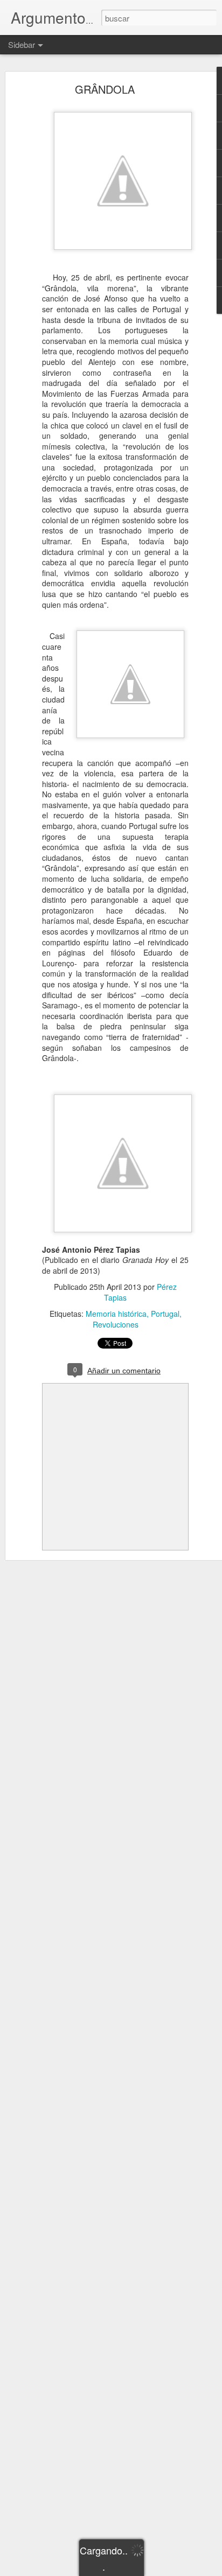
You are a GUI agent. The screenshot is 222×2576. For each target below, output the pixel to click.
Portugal (165, 1314)
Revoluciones (116, 1324)
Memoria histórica (116, 1314)
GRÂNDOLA (105, 89)
